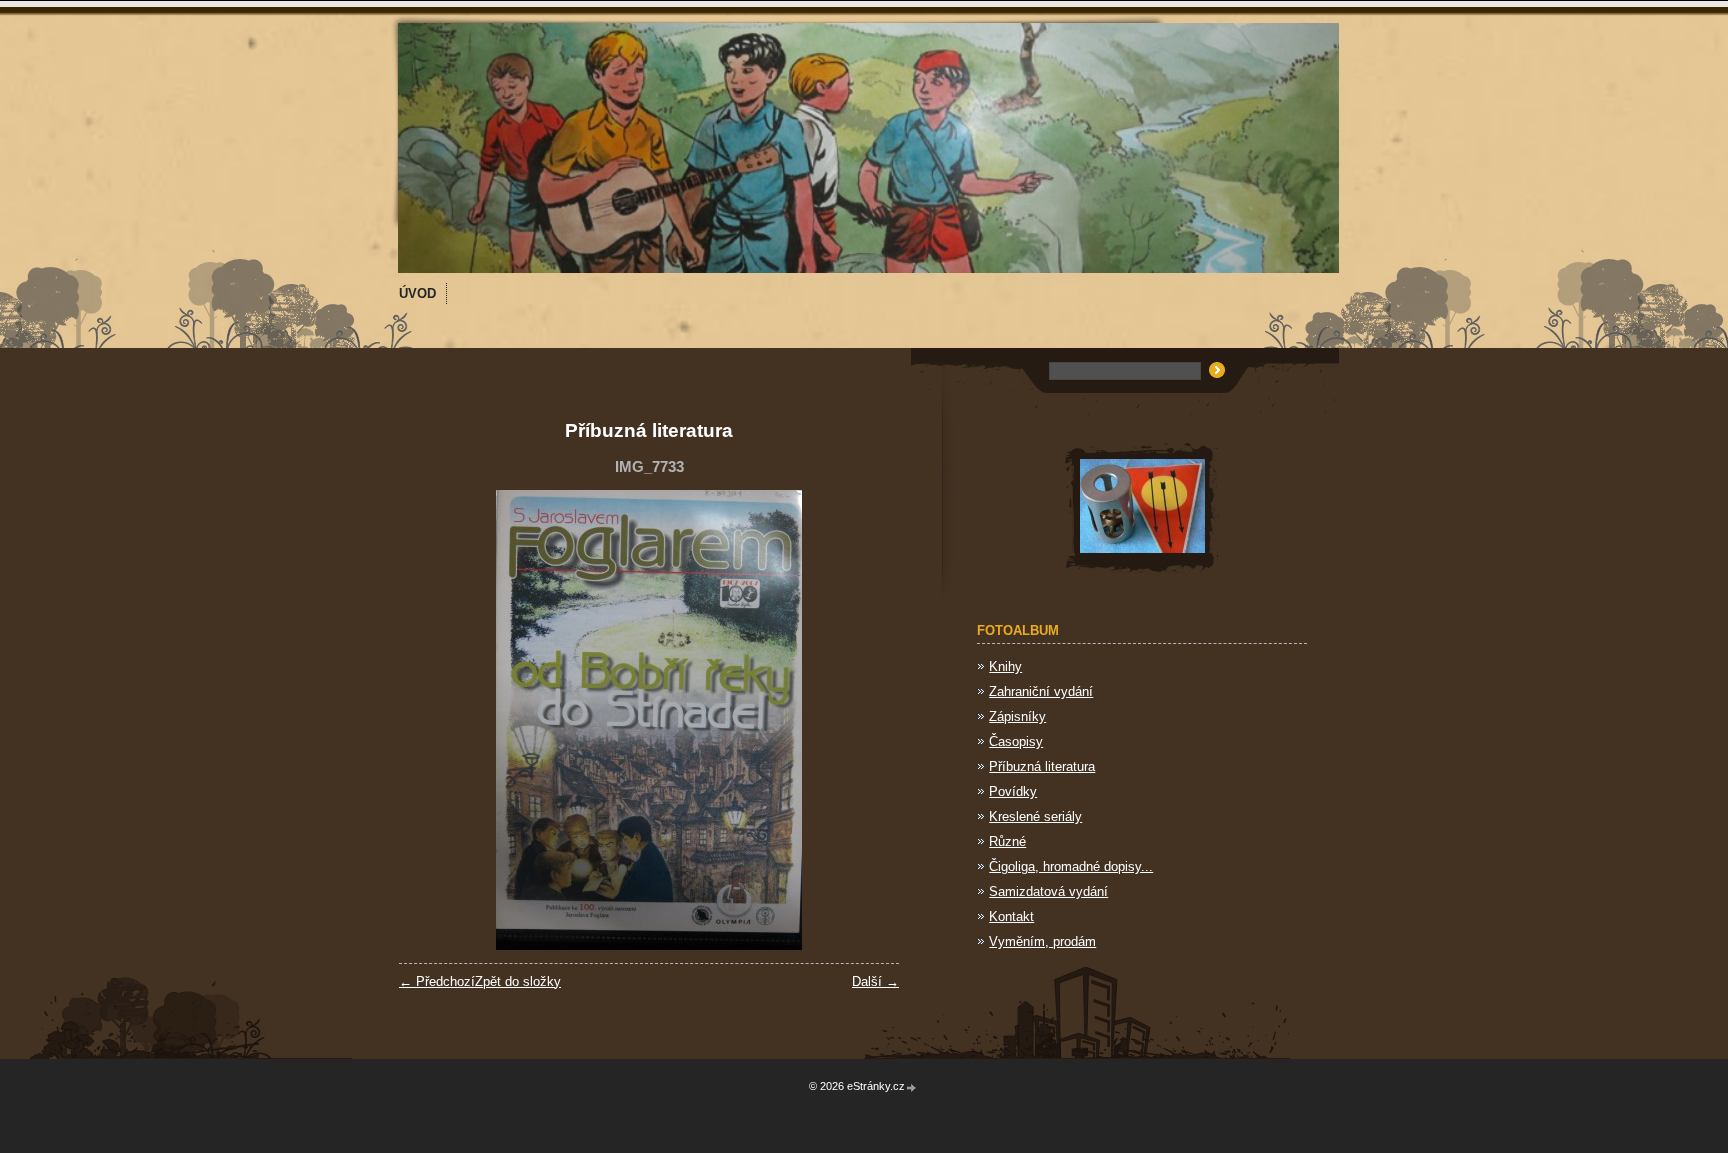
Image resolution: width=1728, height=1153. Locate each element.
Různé (1007, 841)
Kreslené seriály (1035, 816)
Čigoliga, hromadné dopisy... (1071, 866)
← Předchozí (437, 981)
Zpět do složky (518, 981)
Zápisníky (1017, 716)
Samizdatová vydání (1048, 891)
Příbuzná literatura (1042, 766)
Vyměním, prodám (1042, 941)
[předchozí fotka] (431, 720)
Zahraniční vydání (1041, 691)
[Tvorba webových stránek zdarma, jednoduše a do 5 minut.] (912, 1087)
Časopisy (1016, 741)
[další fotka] (866, 720)
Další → (875, 981)
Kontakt (1011, 916)
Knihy (1005, 666)
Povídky (1013, 791)
